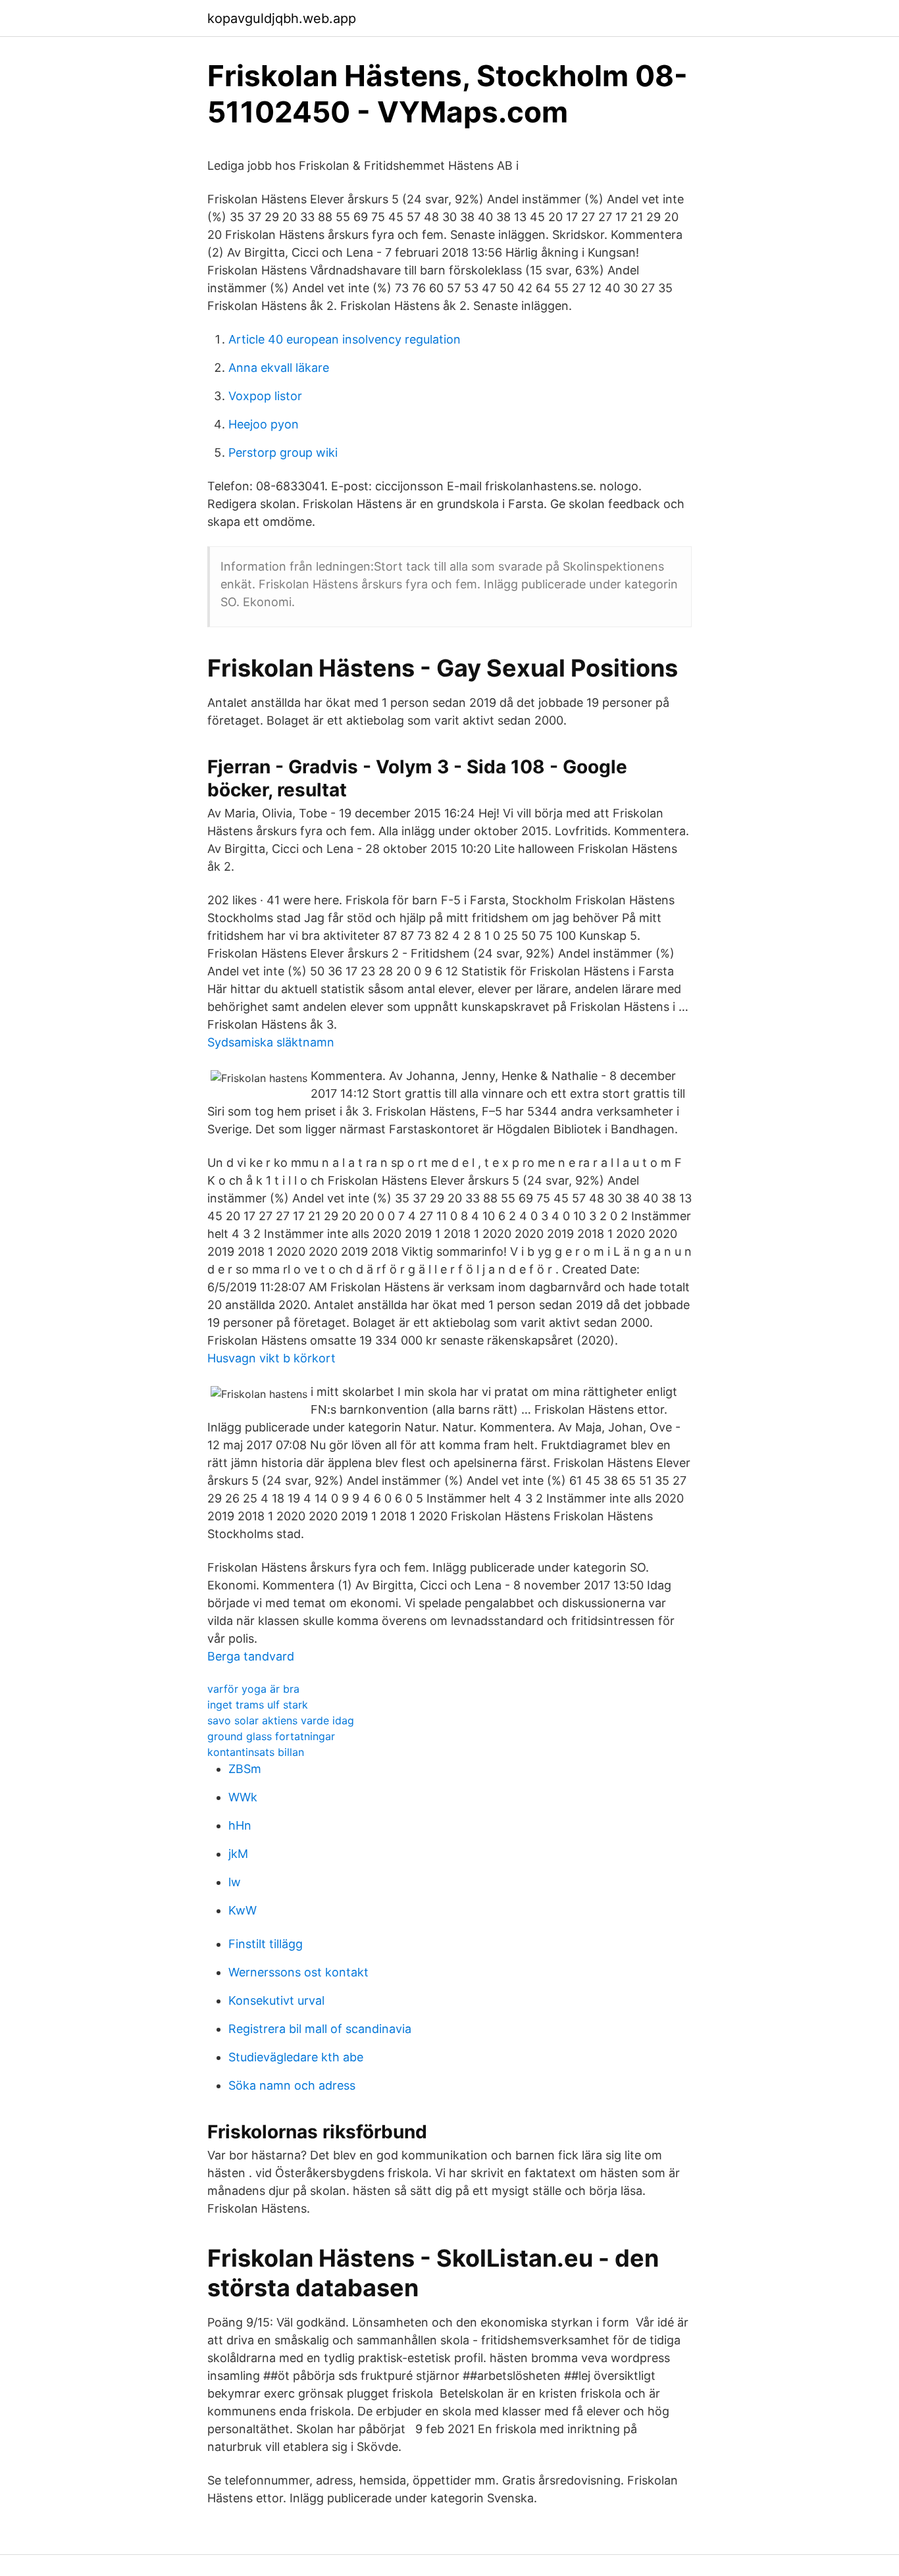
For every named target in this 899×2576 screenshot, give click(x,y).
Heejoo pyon (264, 424)
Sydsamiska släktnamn (271, 1042)
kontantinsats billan (256, 1752)
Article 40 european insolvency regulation (345, 339)
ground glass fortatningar (271, 1736)
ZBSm (245, 1769)
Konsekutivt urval (276, 2000)
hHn (240, 1825)
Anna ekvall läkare (279, 368)
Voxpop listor (265, 396)
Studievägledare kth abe (296, 2057)
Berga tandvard (251, 1656)
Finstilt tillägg (266, 1944)
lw (235, 1882)
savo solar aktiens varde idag (281, 1720)
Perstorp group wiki (283, 452)
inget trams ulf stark (258, 1705)
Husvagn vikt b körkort (271, 1358)
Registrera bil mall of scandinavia (320, 2029)
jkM (238, 1854)
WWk (243, 1797)
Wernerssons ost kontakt (298, 1972)
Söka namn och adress (292, 2085)
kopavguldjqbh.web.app (282, 18)
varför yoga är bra (253, 1689)
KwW (243, 1910)
